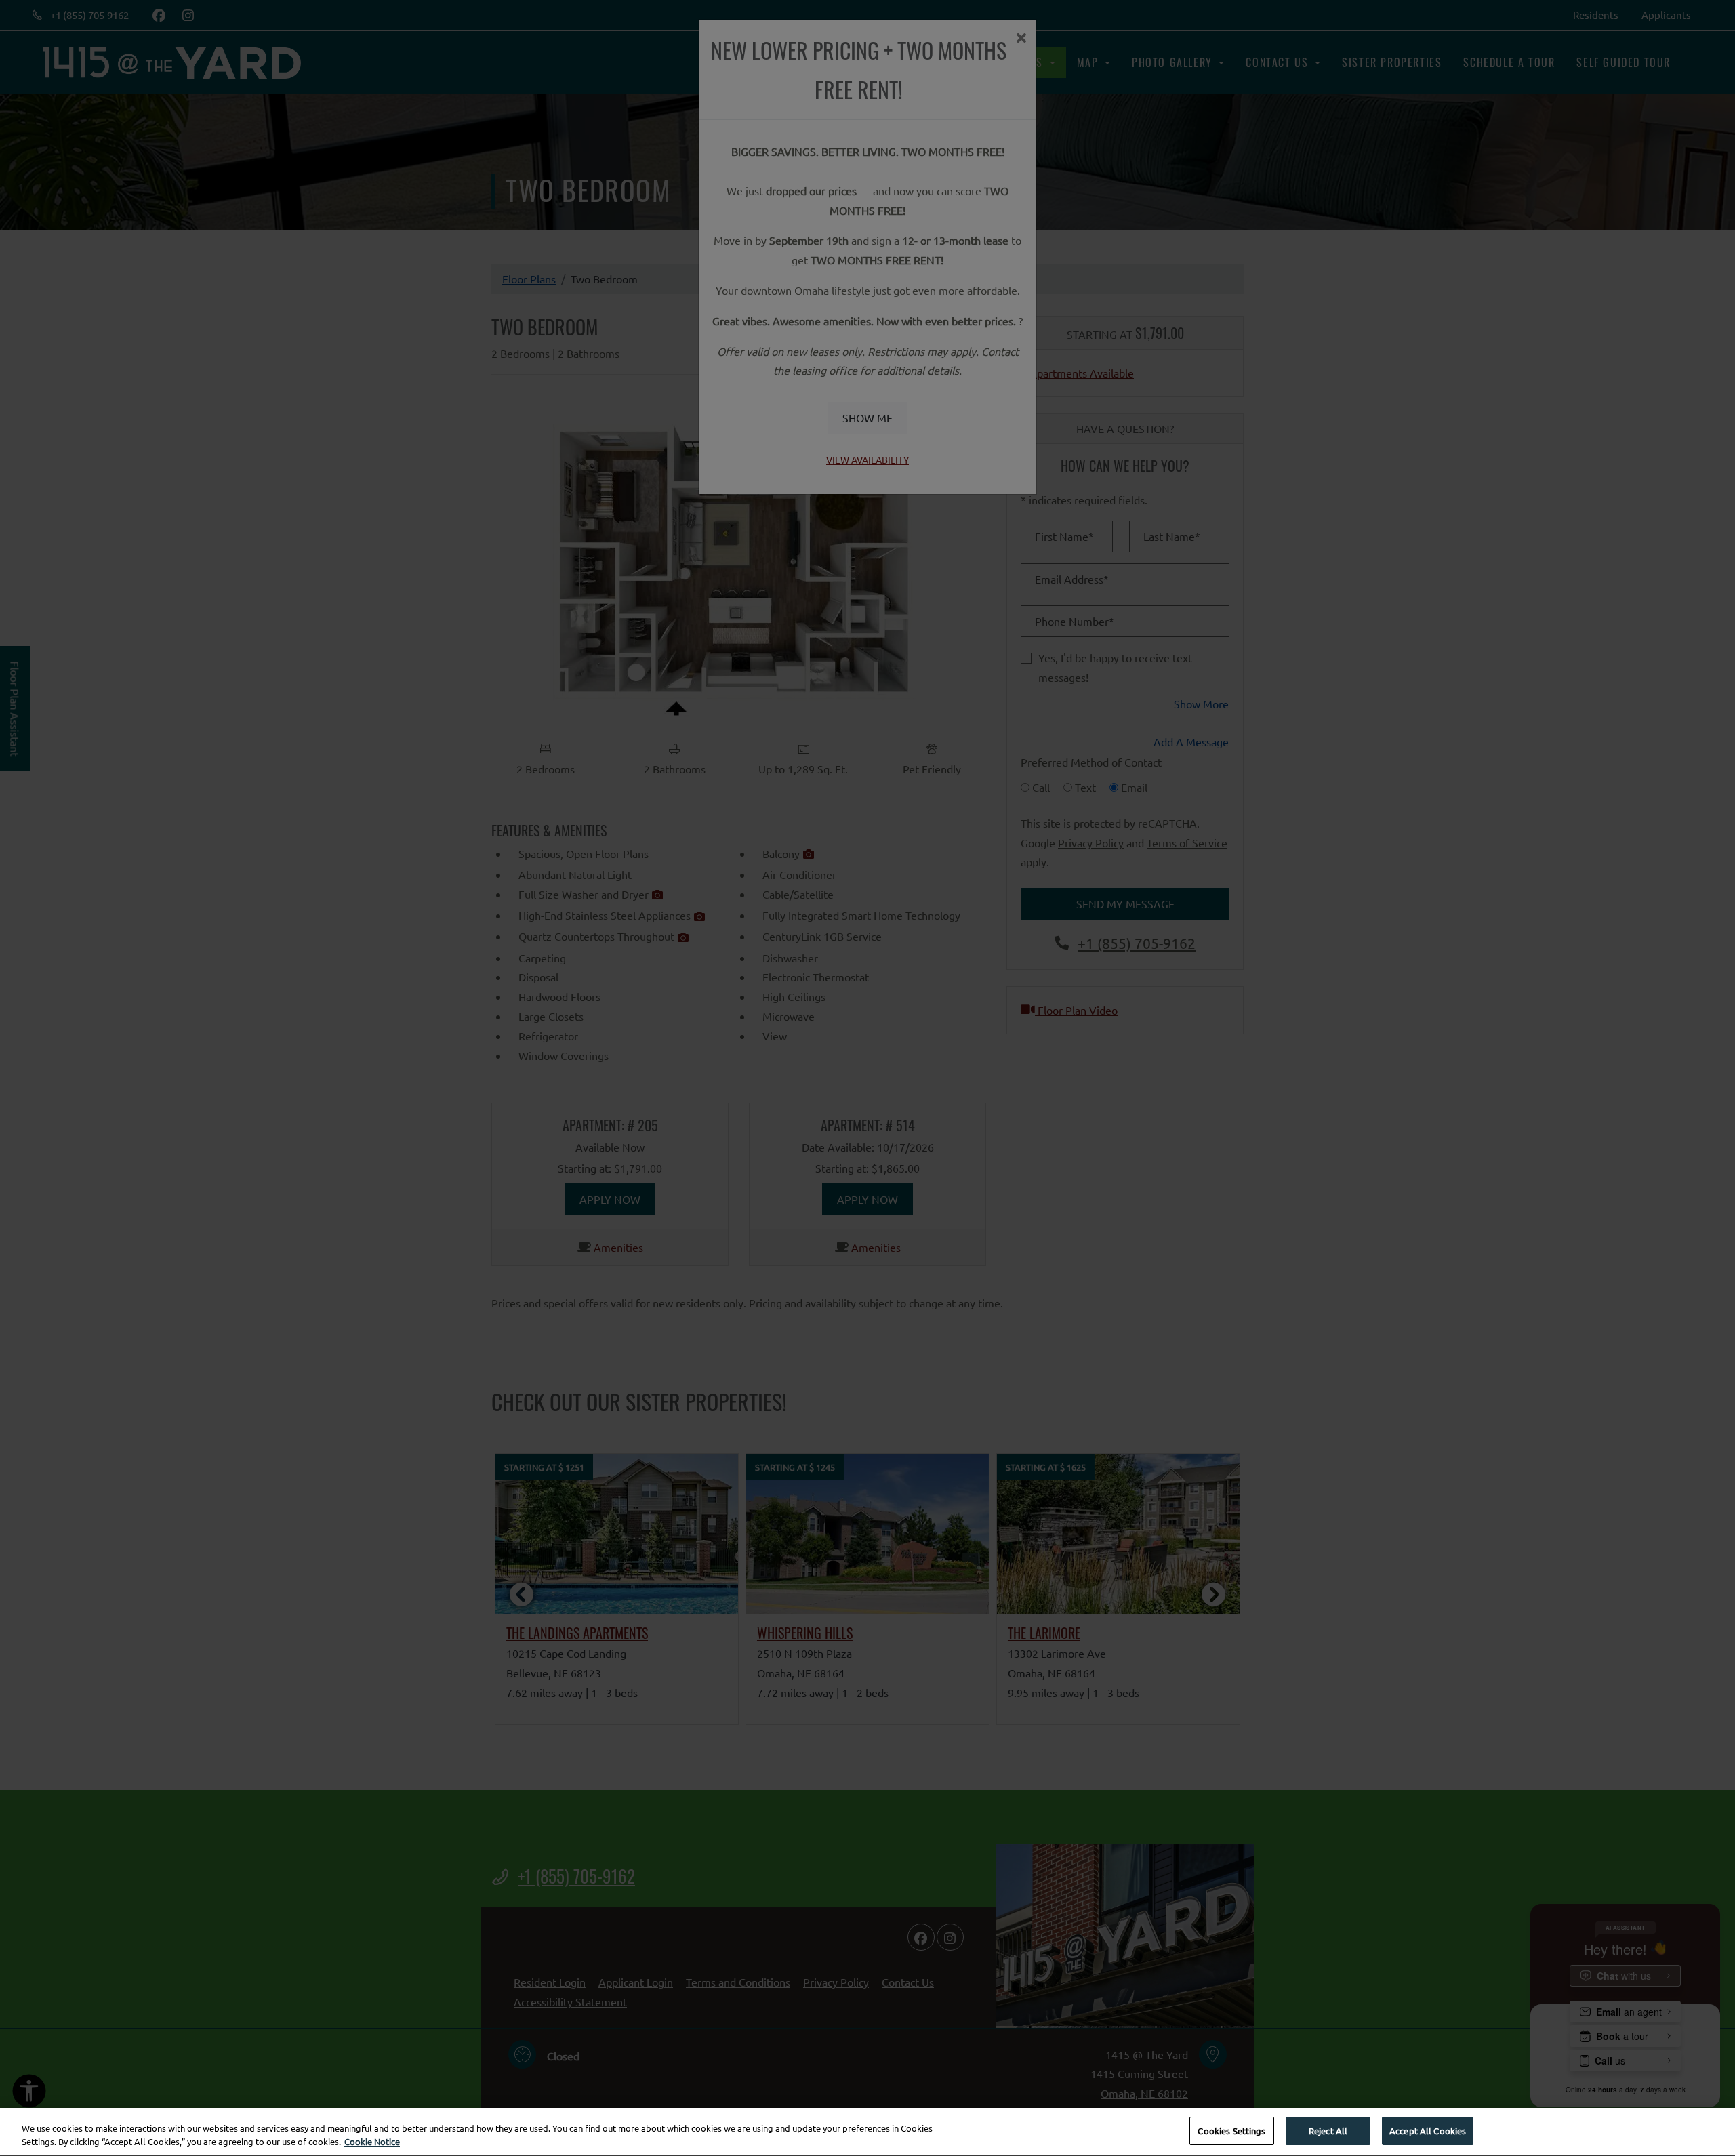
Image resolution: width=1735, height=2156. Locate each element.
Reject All (1328, 2131)
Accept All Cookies (1428, 2131)
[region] (867, 2132)
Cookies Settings (1231, 2131)
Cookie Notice (372, 2141)
